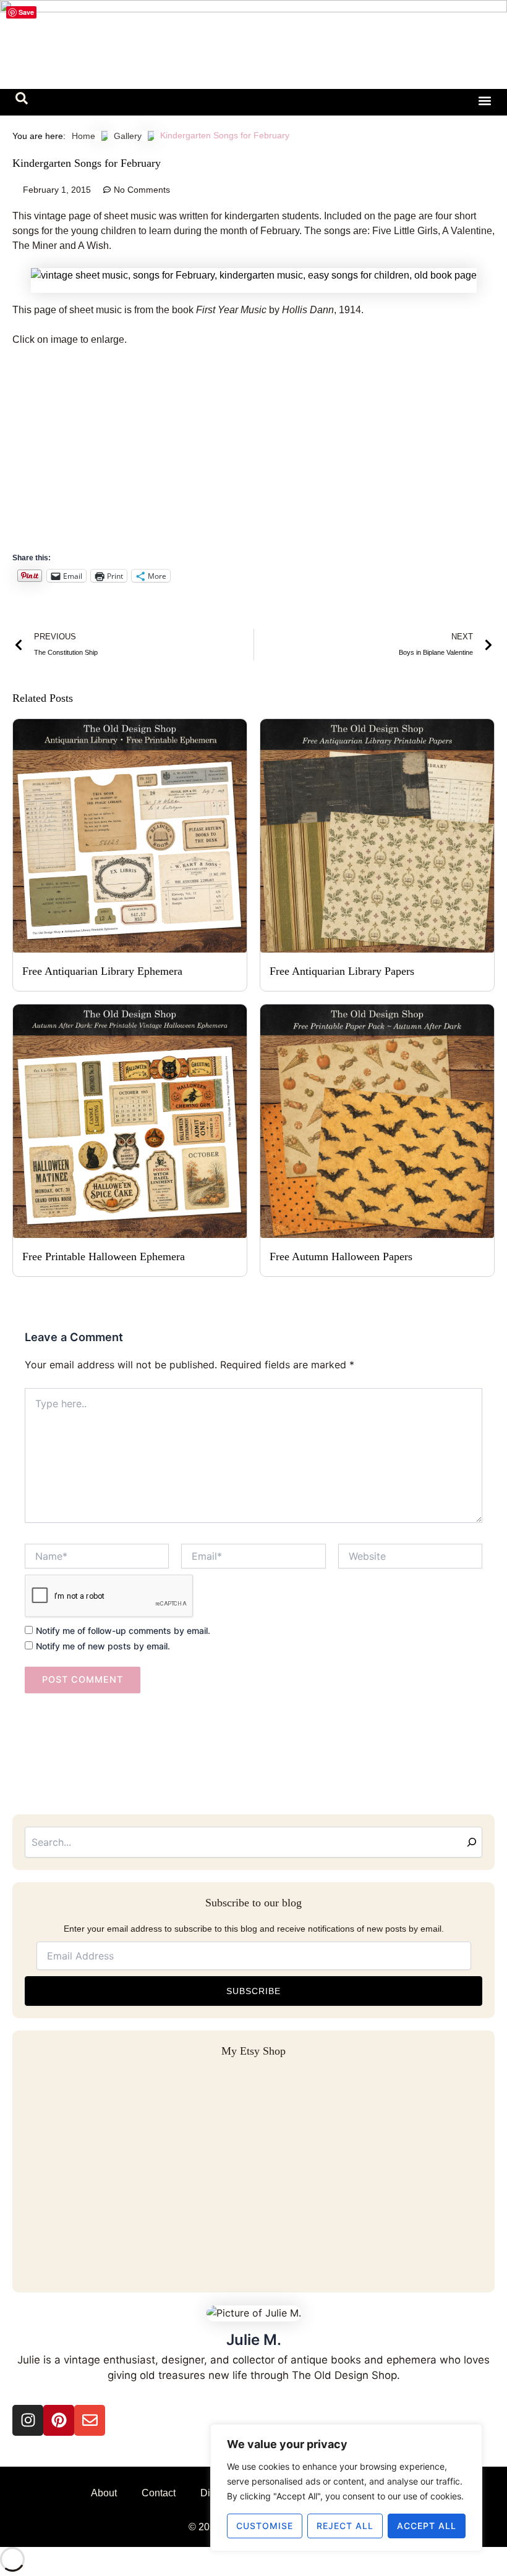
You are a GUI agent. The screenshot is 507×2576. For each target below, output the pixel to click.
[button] (22, 101)
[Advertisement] (253, 448)
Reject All (345, 2526)
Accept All (427, 2526)
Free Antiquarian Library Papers (342, 971)
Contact (159, 2493)
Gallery (128, 136)
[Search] (472, 1842)
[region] (346, 2488)
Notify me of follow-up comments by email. (123, 1631)
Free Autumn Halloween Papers (341, 1256)
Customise (265, 2526)
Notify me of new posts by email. (103, 1646)
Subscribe (253, 1991)
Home (83, 136)
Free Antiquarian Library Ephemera (102, 971)
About (104, 2493)
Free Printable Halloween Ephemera (104, 1256)
